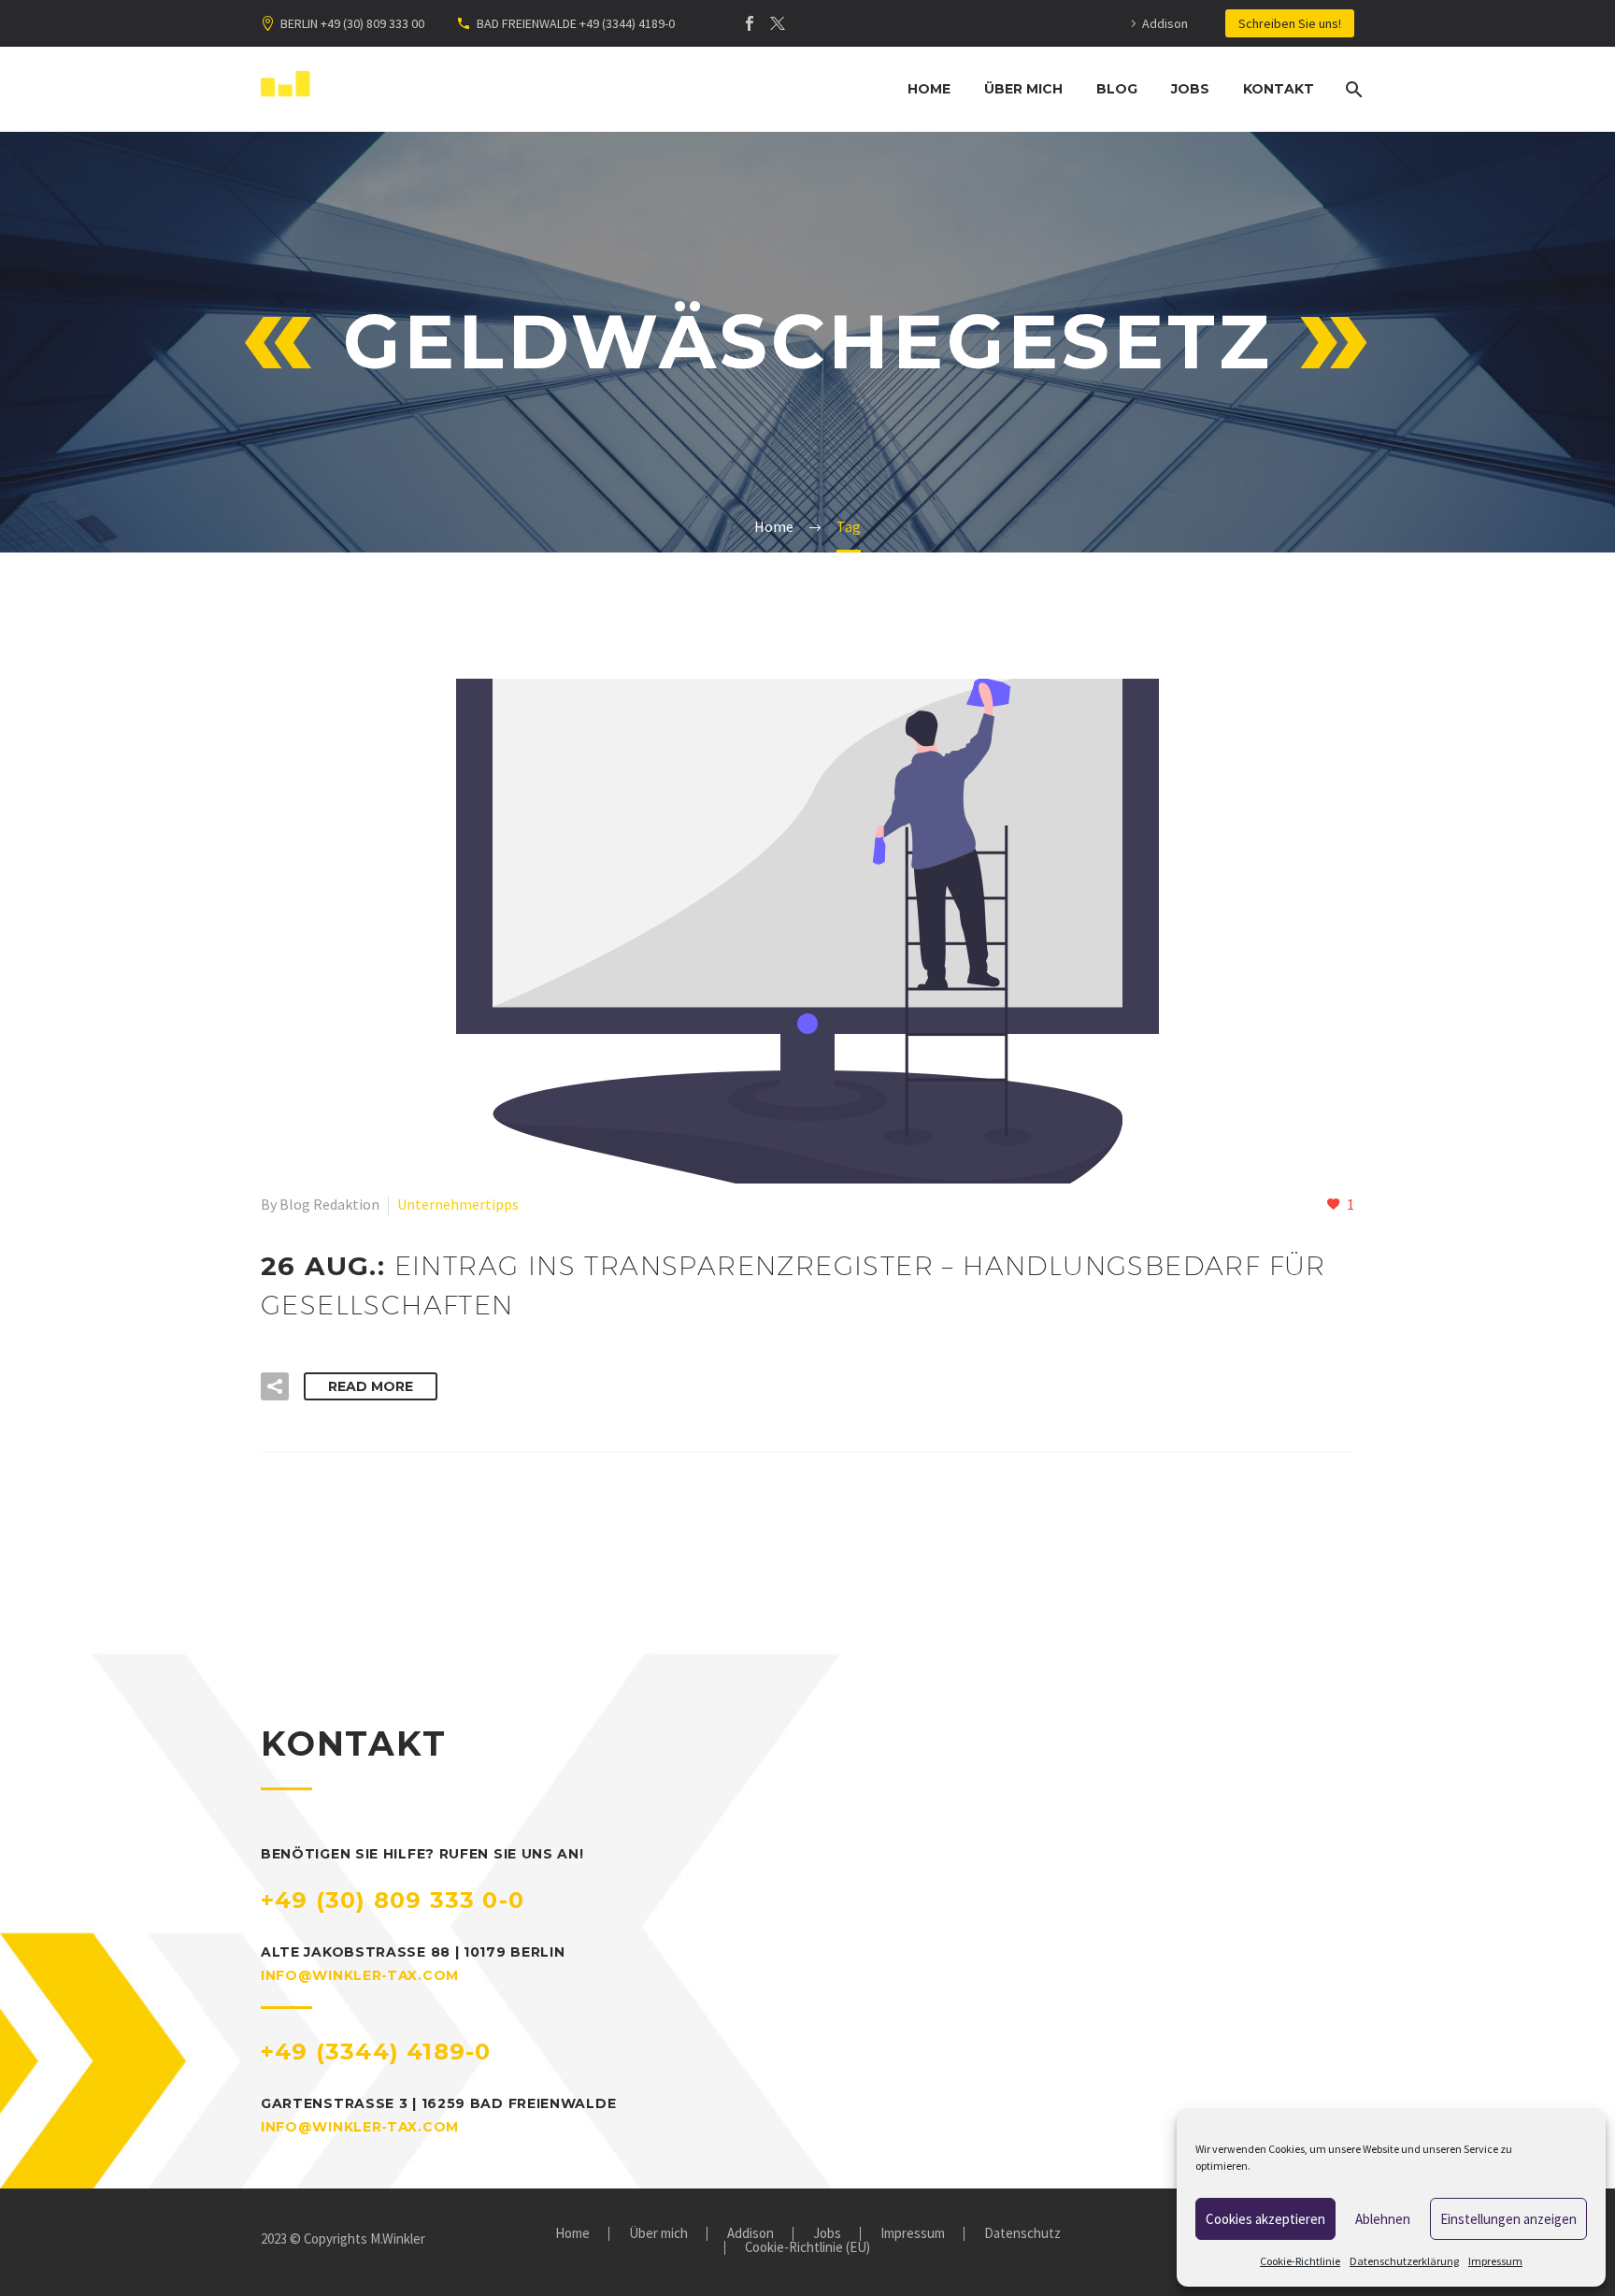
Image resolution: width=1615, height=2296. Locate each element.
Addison (1165, 23)
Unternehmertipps (458, 1204)
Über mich (1023, 89)
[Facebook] (750, 23)
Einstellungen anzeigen (1508, 2219)
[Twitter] (778, 23)
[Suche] (1352, 89)
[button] (275, 1386)
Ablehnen (1383, 2219)
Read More (371, 1386)
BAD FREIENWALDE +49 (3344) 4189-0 (576, 23)
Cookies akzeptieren (1265, 2219)
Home (929, 89)
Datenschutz (1022, 2234)
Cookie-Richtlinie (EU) (807, 2248)
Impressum (1495, 2261)
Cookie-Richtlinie (1300, 2261)
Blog (1117, 89)
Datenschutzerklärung (1404, 2261)
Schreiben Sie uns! (1290, 23)
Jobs (1190, 89)
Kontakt (1279, 89)
